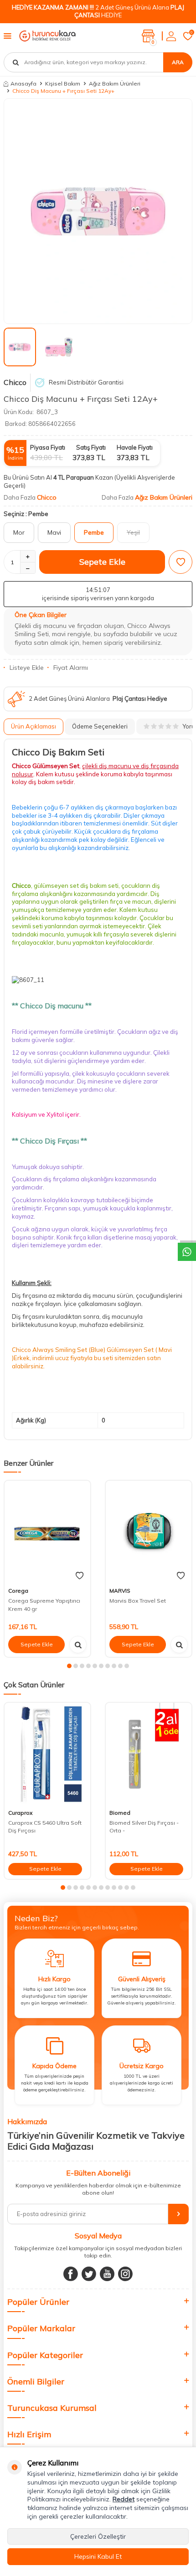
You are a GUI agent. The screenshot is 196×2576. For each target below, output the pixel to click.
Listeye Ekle (27, 668)
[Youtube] (107, 2274)
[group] (98, 211)
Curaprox (20, 1813)
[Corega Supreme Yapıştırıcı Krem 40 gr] (47, 1532)
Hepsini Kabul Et (98, 2556)
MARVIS (120, 1591)
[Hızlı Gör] (78, 1645)
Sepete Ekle (102, 562)
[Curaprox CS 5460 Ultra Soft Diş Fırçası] (47, 1754)
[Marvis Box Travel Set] (149, 1532)
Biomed (120, 1813)
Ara (178, 62)
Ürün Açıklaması (34, 726)
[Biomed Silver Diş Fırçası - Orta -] (149, 1754)
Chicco (15, 382)
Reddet (124, 2499)
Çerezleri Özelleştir (98, 2536)
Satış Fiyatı (91, 447)
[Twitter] (89, 2274)
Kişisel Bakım (63, 84)
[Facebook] (71, 2274)
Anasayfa (23, 84)
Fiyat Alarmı (71, 668)
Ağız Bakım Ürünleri (115, 84)
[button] (69, 1666)
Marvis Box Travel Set (138, 1601)
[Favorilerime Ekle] (80, 1576)
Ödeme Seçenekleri (100, 726)
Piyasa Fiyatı (48, 447)
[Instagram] (125, 2274)
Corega (18, 1591)
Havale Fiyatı (135, 447)
